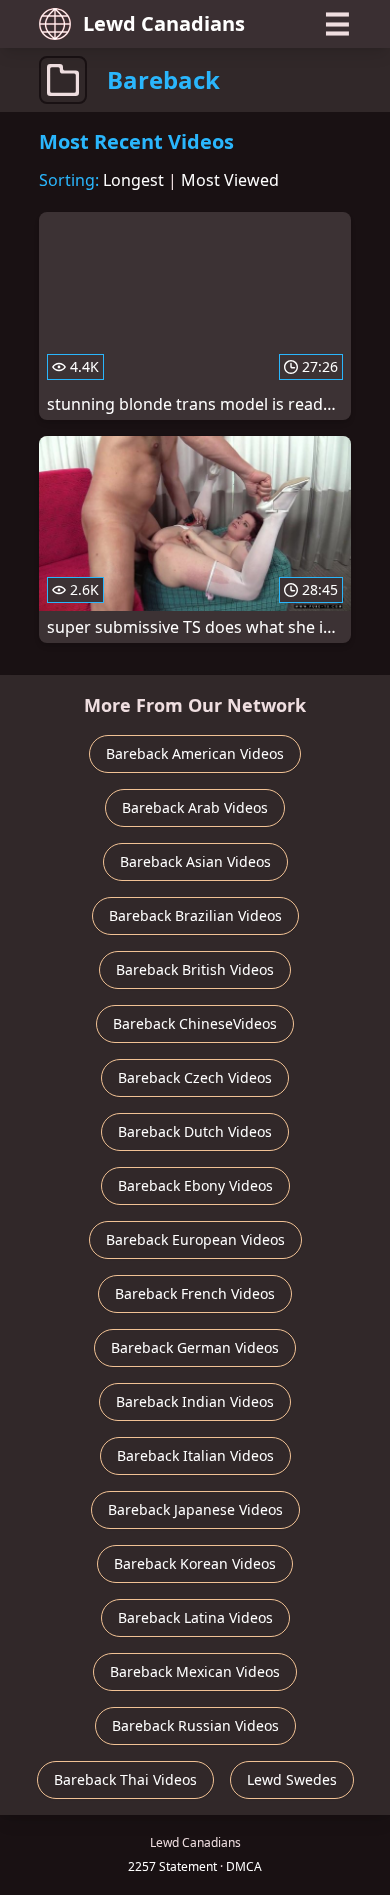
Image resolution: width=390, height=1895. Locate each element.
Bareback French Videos (195, 1293)
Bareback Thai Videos (125, 1779)
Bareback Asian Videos (195, 861)
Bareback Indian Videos (195, 1401)
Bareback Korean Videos (195, 1563)
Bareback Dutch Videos (195, 1131)
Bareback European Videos (195, 1239)
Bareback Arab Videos (195, 807)
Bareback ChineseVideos (195, 1023)
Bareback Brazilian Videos (195, 915)
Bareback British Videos (195, 969)
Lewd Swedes (292, 1779)
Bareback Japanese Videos (195, 1509)
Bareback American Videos (195, 753)
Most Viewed (230, 180)
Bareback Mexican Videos (195, 1671)
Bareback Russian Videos (195, 1725)
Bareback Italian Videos (195, 1455)
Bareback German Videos (195, 1347)
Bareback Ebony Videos (195, 1185)
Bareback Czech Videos (195, 1077)
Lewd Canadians (164, 23)
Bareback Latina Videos (195, 1617)
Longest (133, 180)
